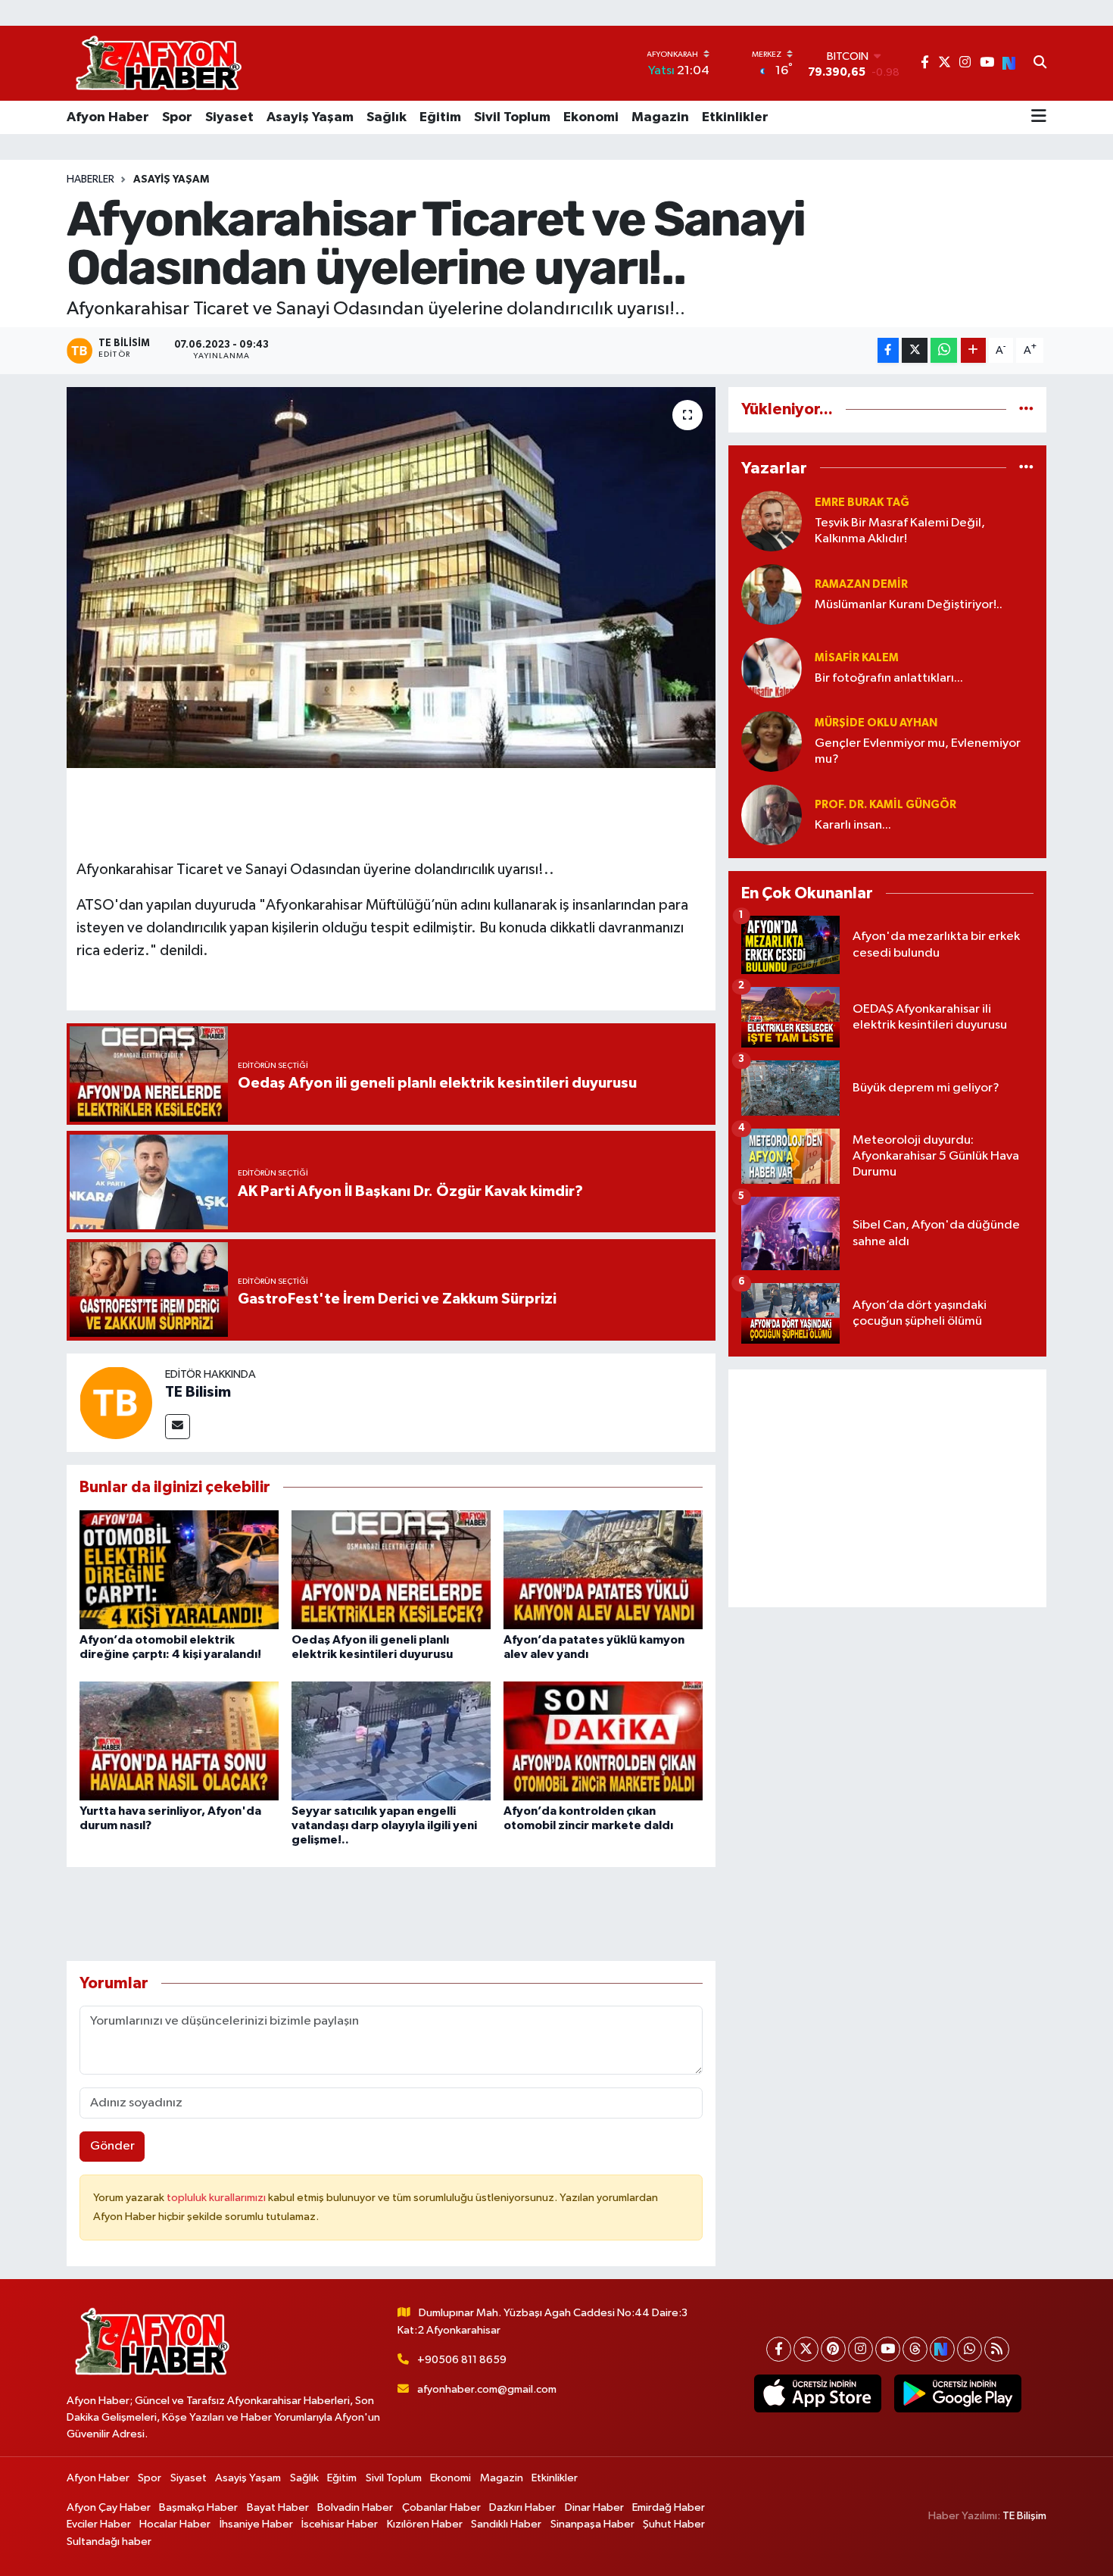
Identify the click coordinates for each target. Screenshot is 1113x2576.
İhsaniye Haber (256, 2524)
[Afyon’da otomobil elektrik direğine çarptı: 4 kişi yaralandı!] (179, 1570)
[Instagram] (860, 2349)
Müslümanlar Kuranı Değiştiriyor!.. (909, 605)
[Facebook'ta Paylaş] (888, 350)
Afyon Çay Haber (109, 2507)
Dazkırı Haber (522, 2507)
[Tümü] (1026, 409)
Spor (177, 117)
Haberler (90, 180)
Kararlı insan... (853, 825)
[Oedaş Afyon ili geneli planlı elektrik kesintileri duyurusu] (391, 1570)
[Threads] (915, 2349)
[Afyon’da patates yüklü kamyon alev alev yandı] (603, 1570)
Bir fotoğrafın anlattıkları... (889, 678)
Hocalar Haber (175, 2524)
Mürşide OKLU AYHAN (876, 723)
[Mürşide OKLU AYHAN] (772, 741)
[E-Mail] (178, 1427)
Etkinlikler (735, 117)
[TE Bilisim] (116, 1402)
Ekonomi (591, 117)
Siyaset (229, 117)
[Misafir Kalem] (772, 668)
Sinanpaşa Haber (592, 2524)
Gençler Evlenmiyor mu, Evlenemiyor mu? (918, 751)
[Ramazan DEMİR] (772, 594)
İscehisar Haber (340, 2524)
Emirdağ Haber (669, 2507)
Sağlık (387, 117)
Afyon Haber (108, 117)
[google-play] (957, 2393)
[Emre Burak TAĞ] (772, 521)
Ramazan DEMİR (861, 584)
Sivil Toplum (512, 117)
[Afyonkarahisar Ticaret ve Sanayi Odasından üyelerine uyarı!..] (391, 577)
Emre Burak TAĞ (862, 503)
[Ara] (1040, 64)
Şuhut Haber (674, 2524)
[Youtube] (888, 2349)
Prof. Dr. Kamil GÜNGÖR (885, 805)
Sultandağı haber (109, 2542)
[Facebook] (779, 2349)
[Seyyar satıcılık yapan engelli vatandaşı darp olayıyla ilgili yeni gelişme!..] (391, 1740)
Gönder (112, 2146)
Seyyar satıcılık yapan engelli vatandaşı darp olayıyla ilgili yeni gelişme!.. (384, 1825)
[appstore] (817, 2393)
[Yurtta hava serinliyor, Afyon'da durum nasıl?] (179, 1740)
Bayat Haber (278, 2507)
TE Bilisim (198, 1392)
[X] (806, 2349)
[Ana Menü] (1039, 117)
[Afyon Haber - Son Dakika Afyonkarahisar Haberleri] (158, 63)
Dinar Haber (594, 2507)
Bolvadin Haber (355, 2507)
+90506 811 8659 (462, 2360)
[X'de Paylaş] (915, 350)
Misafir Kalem (857, 658)
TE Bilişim (1024, 2516)
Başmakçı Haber (198, 2507)
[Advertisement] (887, 1488)
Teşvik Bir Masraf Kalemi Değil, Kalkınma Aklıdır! (900, 531)
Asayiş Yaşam (310, 117)
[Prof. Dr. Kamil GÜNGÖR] (772, 815)
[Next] (942, 2349)
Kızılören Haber (425, 2524)
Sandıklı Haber (506, 2524)
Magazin (660, 117)
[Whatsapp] (970, 2349)
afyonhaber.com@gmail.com (487, 2389)
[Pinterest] (833, 2349)
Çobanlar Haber (441, 2507)
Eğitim (440, 117)
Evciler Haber (99, 2524)
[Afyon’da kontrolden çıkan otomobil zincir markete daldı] (603, 1740)
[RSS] (997, 2349)
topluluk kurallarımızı (217, 2198)
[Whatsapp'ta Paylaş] (944, 350)
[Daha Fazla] (973, 350)
